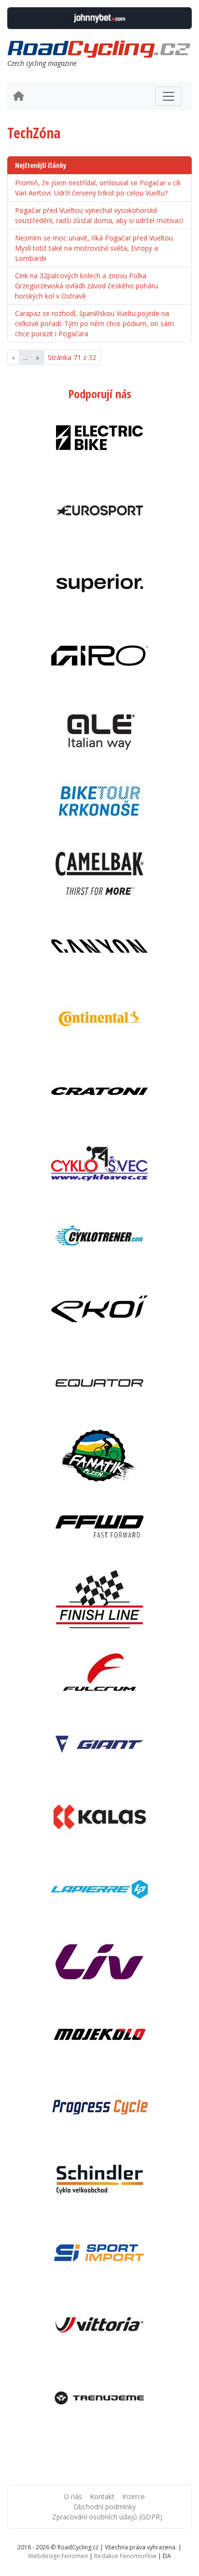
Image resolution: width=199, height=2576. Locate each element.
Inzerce (134, 2496)
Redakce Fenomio (125, 2556)
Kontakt (102, 2496)
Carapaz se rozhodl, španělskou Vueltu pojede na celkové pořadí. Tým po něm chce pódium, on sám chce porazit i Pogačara (94, 323)
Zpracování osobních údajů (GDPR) (107, 2517)
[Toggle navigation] (169, 96)
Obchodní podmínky (105, 2507)
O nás (73, 2496)
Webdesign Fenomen (58, 2556)
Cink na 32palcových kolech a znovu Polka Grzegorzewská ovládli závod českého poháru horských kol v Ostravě (86, 286)
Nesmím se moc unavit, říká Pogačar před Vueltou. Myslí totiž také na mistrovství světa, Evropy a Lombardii (95, 248)
